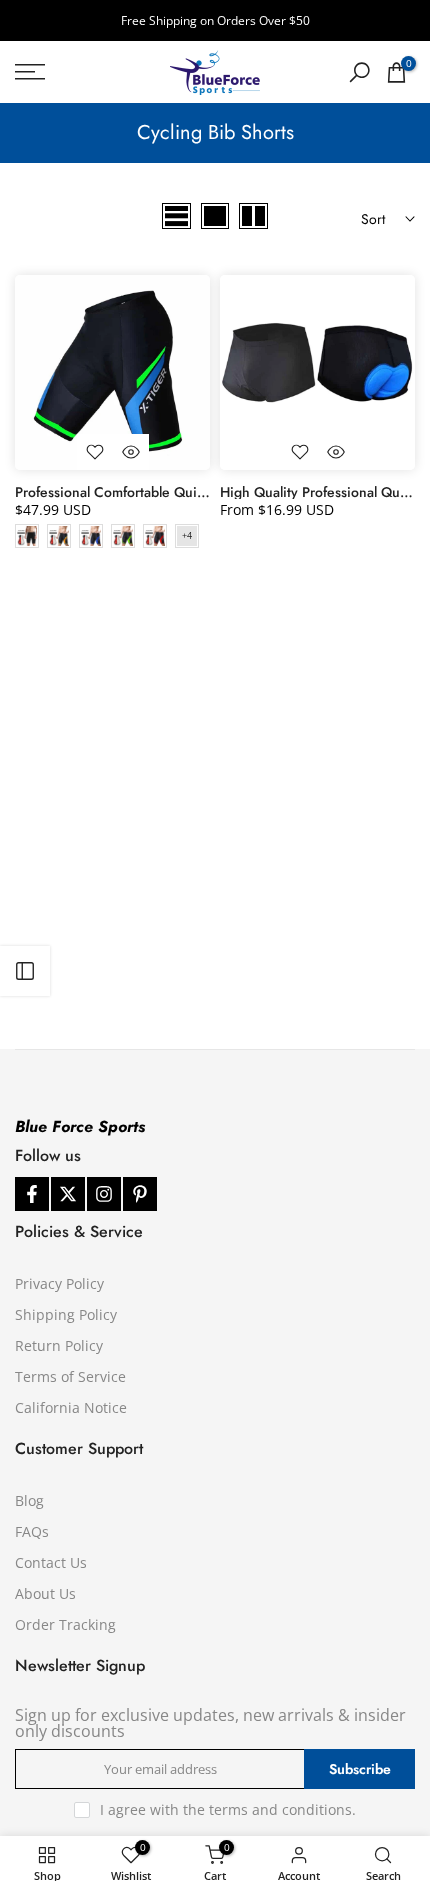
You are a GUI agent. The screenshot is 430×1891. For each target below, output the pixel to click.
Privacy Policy (59, 1283)
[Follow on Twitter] (68, 1194)
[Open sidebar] (25, 971)
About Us (45, 1593)
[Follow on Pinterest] (140, 1194)
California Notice (71, 1407)
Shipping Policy (66, 1314)
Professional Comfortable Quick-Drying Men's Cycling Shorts (203, 492)
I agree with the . (228, 1809)
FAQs (32, 1531)
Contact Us (51, 1562)
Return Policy (59, 1345)
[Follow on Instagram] (104, 1194)
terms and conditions (280, 1809)
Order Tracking (65, 1624)
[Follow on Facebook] (32, 1194)
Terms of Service (70, 1376)
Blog (29, 1500)
